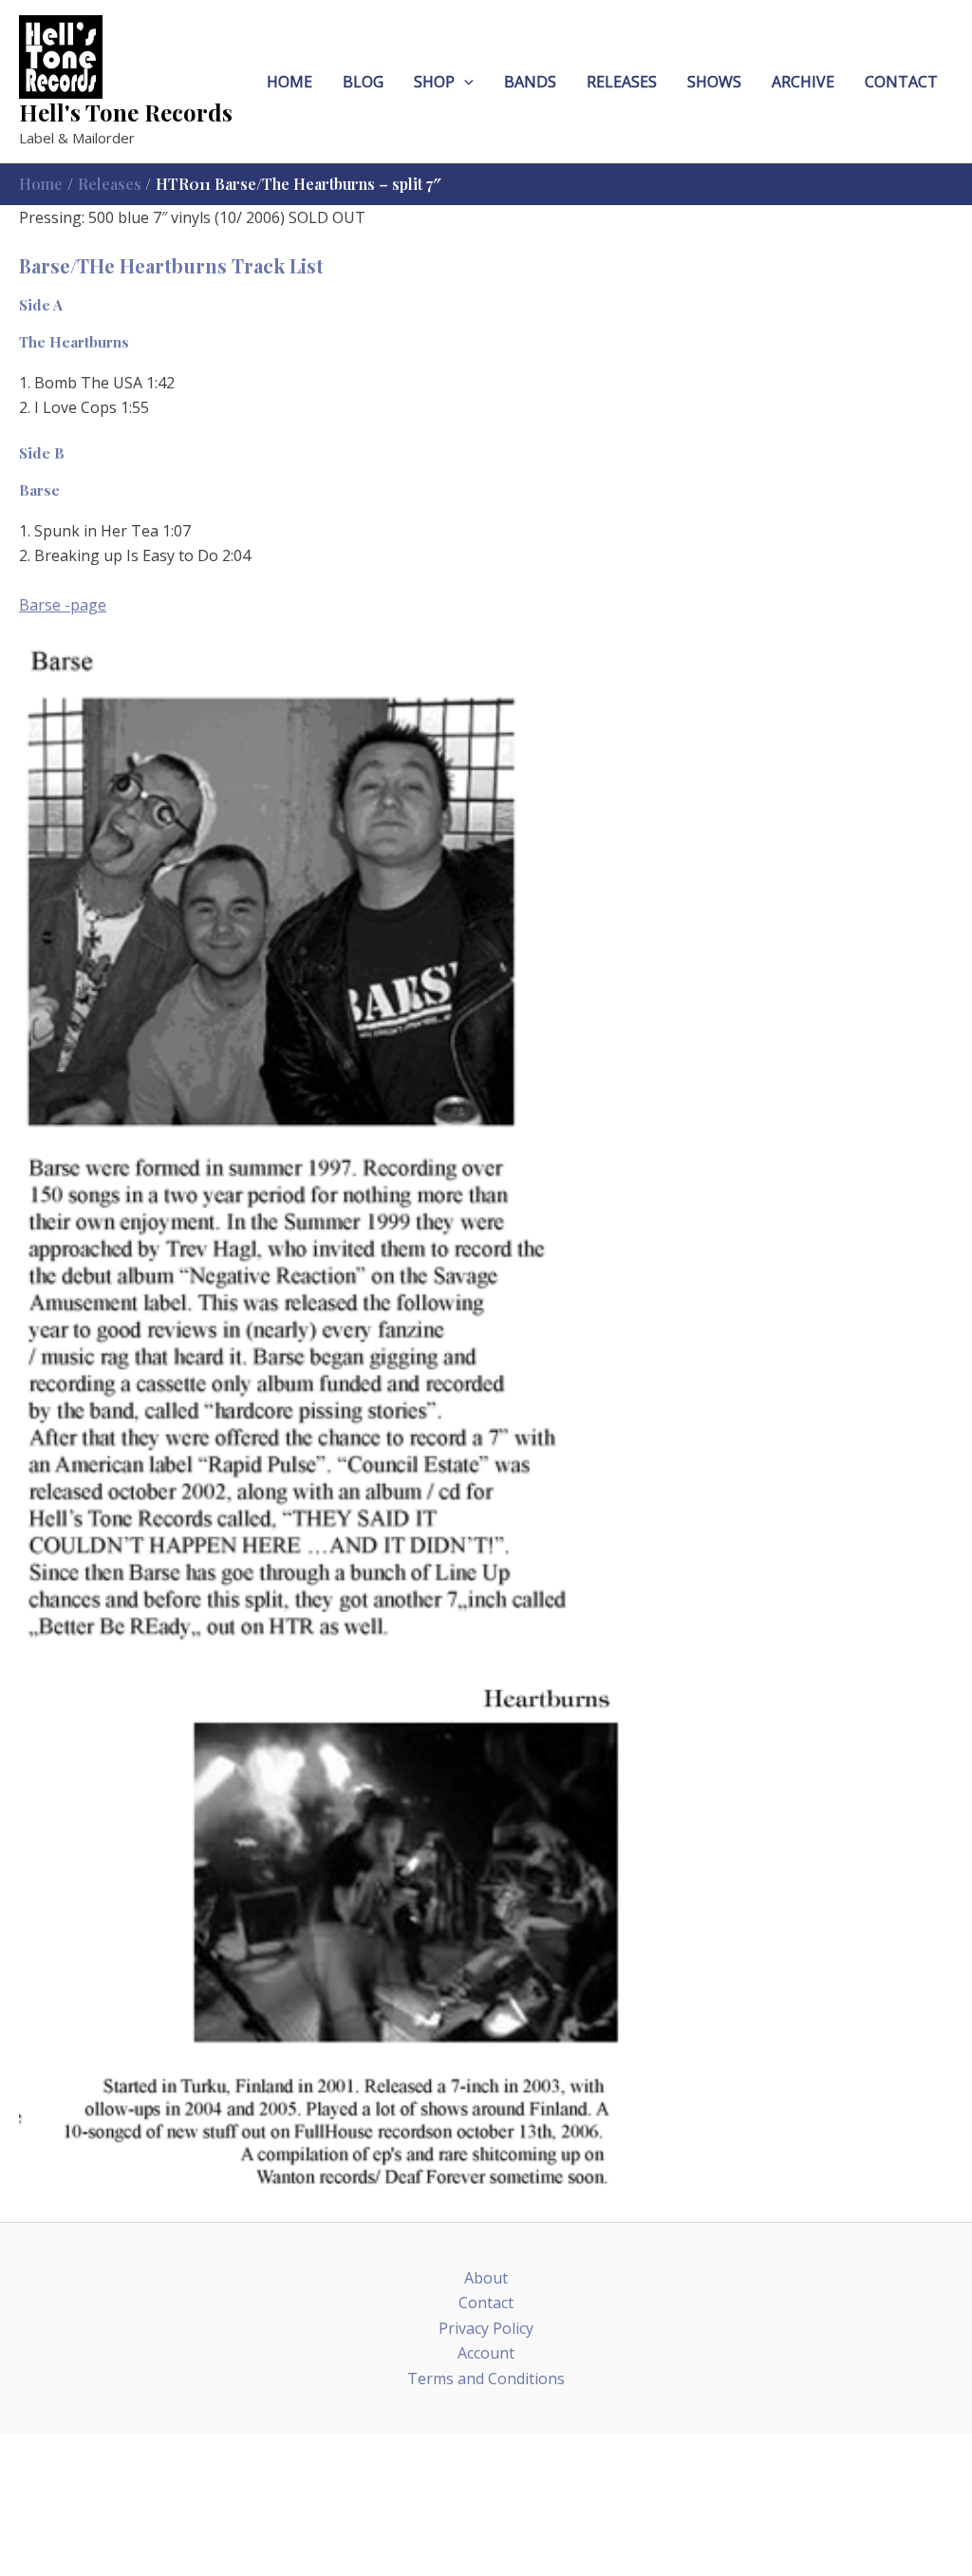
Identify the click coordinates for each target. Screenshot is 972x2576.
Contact (486, 2303)
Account (486, 2353)
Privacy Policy (486, 2328)
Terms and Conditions (486, 2379)
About (486, 2278)
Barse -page (63, 605)
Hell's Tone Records (126, 112)
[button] (464, 82)
